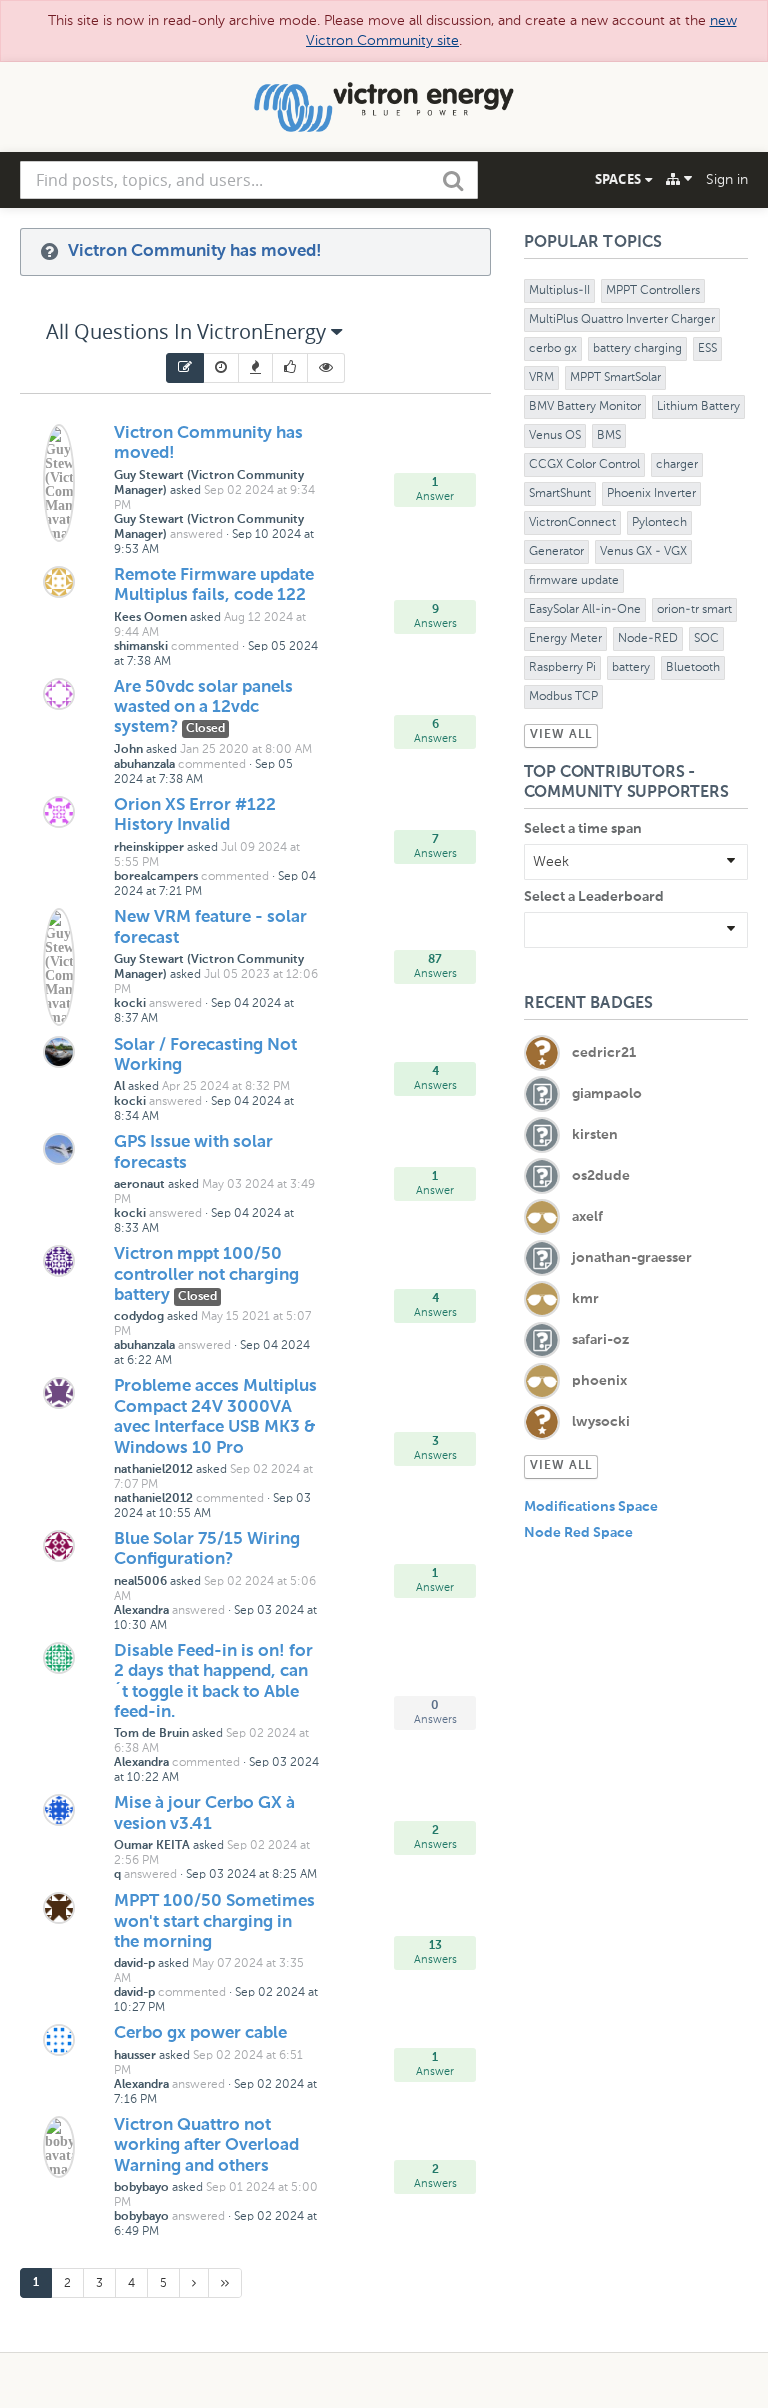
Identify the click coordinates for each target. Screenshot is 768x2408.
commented (205, 646)
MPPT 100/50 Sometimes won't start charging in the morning (214, 1922)
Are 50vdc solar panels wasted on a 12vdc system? (203, 708)
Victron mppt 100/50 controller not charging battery (206, 1275)
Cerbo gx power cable (200, 2033)
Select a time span (583, 829)
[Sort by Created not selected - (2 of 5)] (221, 368)
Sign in (727, 179)
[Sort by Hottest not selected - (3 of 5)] (256, 368)
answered (196, 534)
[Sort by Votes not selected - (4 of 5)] (290, 368)
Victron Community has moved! (195, 251)
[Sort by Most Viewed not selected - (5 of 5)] (326, 368)
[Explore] (679, 179)
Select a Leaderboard (594, 897)
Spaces (620, 179)
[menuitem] (185, 368)
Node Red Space (578, 1533)
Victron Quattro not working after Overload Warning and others (206, 2146)
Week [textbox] (551, 861)
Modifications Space (591, 1507)
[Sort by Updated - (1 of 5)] (185, 368)
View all (561, 735)
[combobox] (249, 180)
